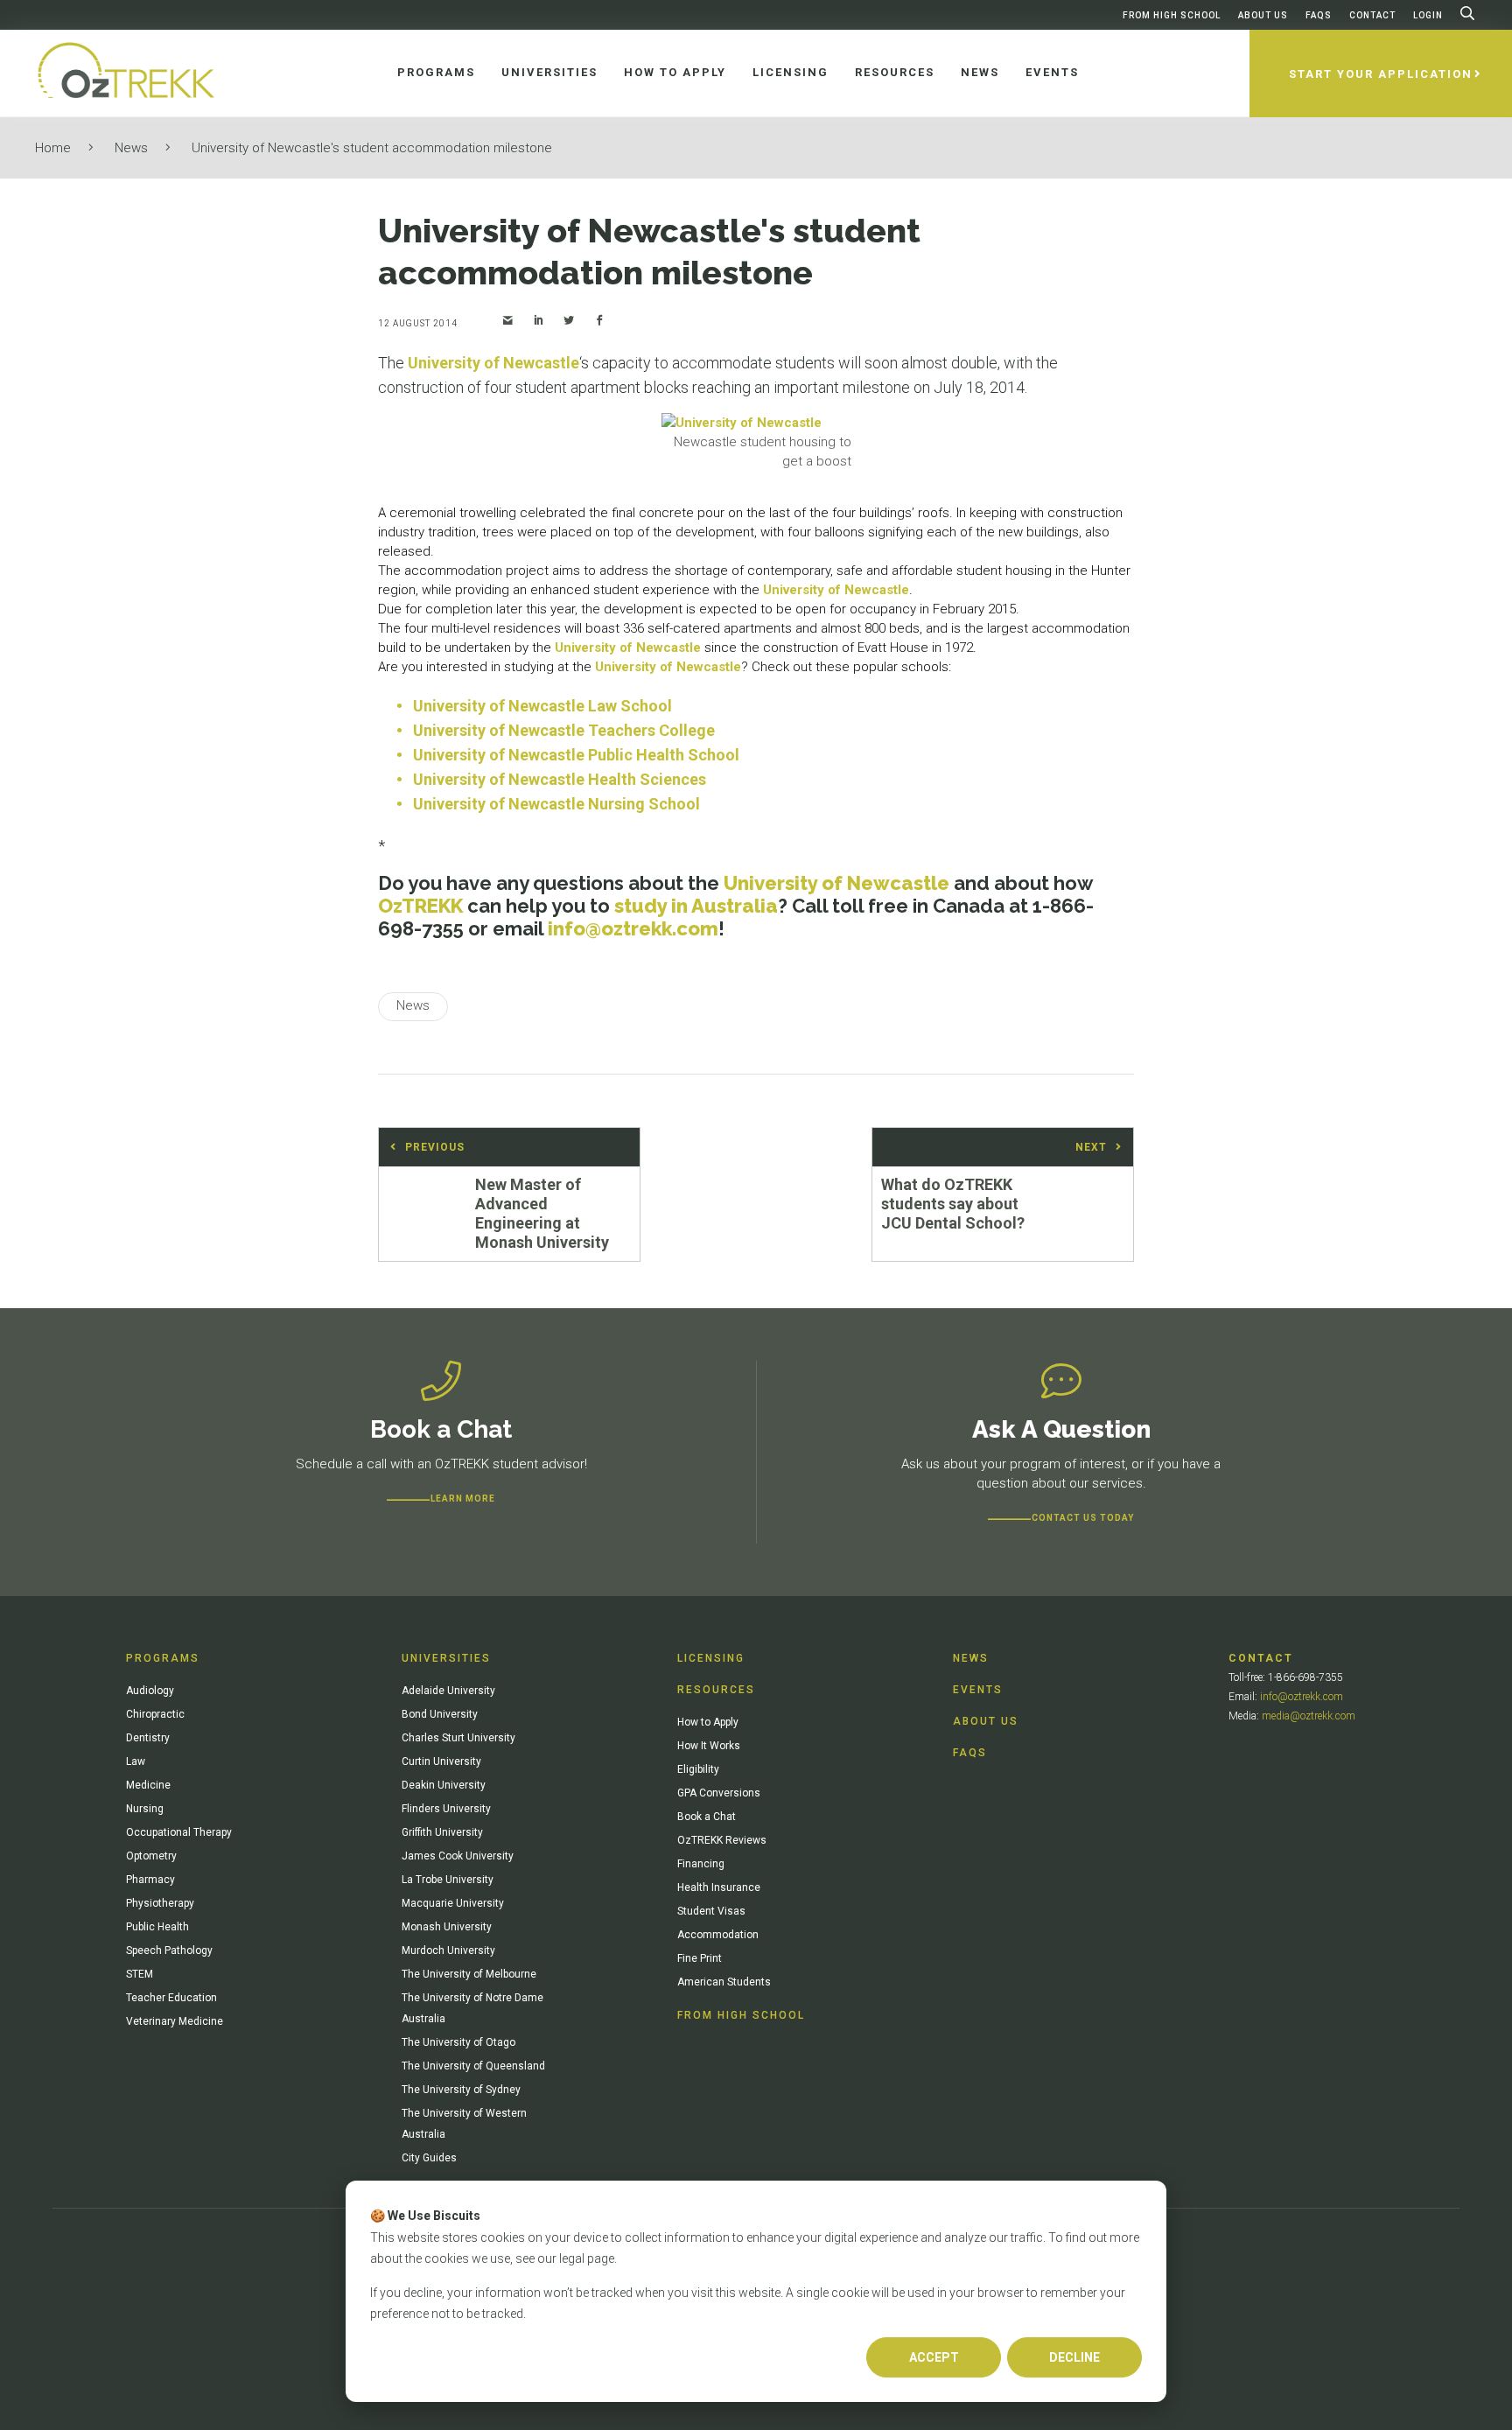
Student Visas (711, 1911)
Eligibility (698, 1769)
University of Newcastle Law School (542, 706)
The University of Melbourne (469, 1974)
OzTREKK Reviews (722, 1840)
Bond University (440, 1714)
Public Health (157, 1927)
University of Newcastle (493, 363)
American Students (724, 1982)
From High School (1172, 15)
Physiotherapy (160, 1903)
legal (572, 2258)
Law (136, 1761)
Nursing (145, 1809)
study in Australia (696, 906)
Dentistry (148, 1738)
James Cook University (458, 1856)
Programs (163, 1658)
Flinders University (446, 1809)
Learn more (463, 1499)
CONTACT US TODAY (1083, 1518)
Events (978, 1690)
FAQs (1319, 15)
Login (1428, 15)
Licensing (711, 1658)
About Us (1263, 15)
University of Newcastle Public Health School (576, 755)
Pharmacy (150, 1880)
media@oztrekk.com (1309, 1716)
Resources (716, 1690)
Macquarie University (453, 1903)
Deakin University (444, 1785)
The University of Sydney (461, 2090)
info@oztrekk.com (633, 928)
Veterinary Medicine (175, 2021)
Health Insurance (719, 1887)
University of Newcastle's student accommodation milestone (372, 148)
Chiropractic (155, 1714)
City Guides (429, 2158)
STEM (140, 1974)
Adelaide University (448, 1691)
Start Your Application (1381, 74)
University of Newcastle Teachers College (564, 730)
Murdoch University (448, 1950)
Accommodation (718, 1935)
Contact (1372, 15)
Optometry (151, 1856)
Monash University (447, 1927)
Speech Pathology (169, 1950)
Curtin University (441, 1761)
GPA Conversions (719, 1793)
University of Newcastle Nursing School (556, 804)
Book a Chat (707, 1817)
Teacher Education (171, 1998)
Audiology (150, 1691)
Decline (1074, 2357)
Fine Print (700, 1958)
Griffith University (442, 1832)
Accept (934, 2357)
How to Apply (708, 1722)
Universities (446, 1658)
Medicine (148, 1785)
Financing (701, 1864)
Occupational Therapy (179, 1832)
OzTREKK (420, 906)
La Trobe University (448, 1880)
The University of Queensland (473, 2066)
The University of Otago (458, 2042)
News (131, 148)
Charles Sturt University (458, 1738)
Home (53, 148)
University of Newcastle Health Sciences (560, 779)
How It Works (709, 1746)
